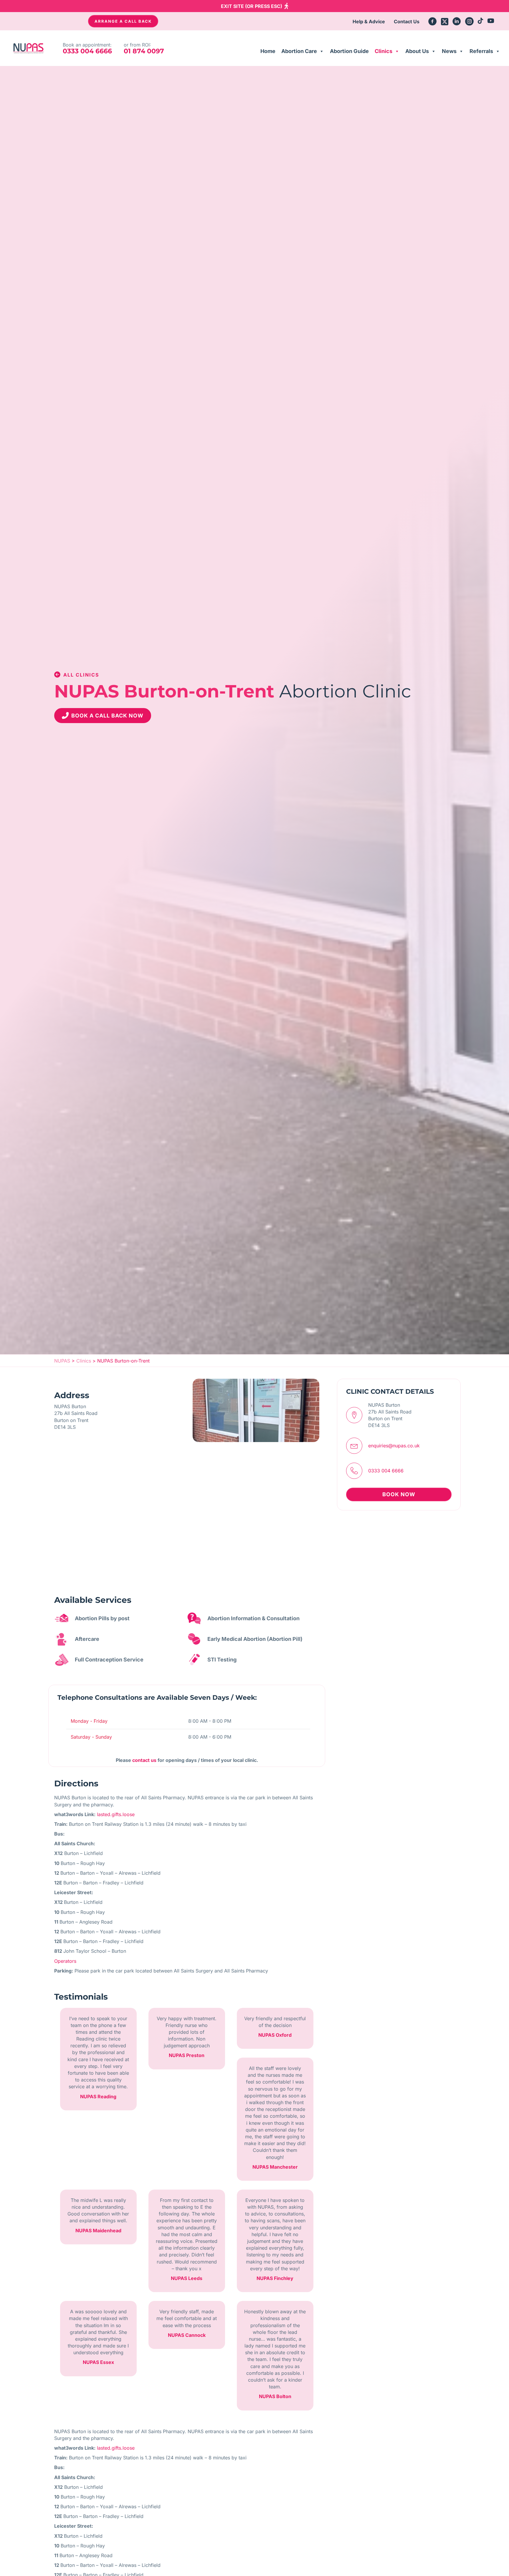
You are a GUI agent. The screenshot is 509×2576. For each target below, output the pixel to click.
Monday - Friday (89, 1721)
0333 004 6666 (386, 1471)
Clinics (384, 51)
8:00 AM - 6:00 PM (210, 1737)
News (449, 51)
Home (268, 51)
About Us (417, 51)
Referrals (481, 51)
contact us (144, 1760)
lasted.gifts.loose (116, 1814)
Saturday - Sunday (91, 1737)
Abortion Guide (349, 51)
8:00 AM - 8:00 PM (210, 1721)
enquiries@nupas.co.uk (394, 1446)
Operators (65, 1961)
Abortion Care (299, 51)
